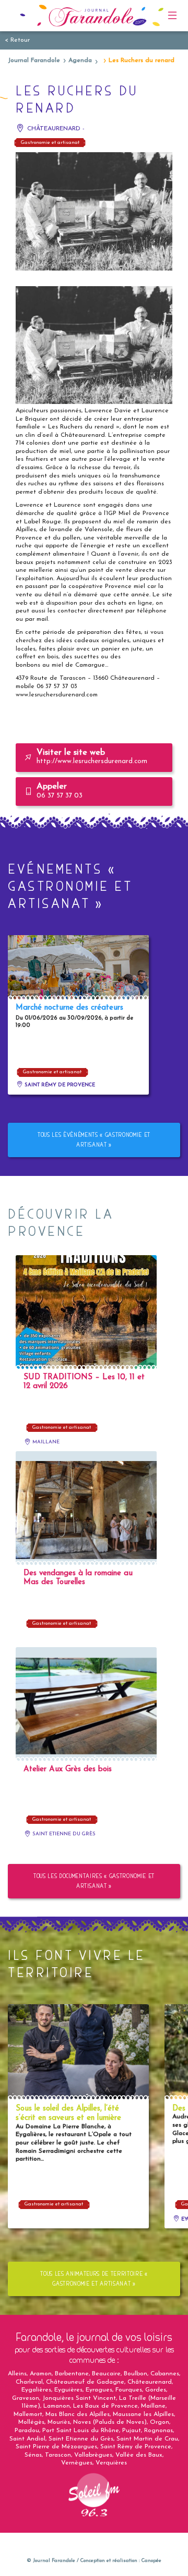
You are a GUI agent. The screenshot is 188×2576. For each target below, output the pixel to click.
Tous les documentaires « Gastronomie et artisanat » (94, 1881)
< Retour (17, 40)
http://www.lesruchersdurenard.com (92, 757)
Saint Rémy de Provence (59, 1085)
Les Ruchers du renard (142, 60)
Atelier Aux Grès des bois (68, 1769)
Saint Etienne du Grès (63, 1834)
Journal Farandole (34, 60)
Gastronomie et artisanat (50, 143)
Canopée (151, 2561)
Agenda (80, 60)
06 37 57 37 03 (60, 791)
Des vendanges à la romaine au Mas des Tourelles (78, 1578)
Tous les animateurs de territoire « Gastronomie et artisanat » (94, 2279)
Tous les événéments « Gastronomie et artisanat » (94, 1140)
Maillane (45, 1442)
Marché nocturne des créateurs (69, 1008)
